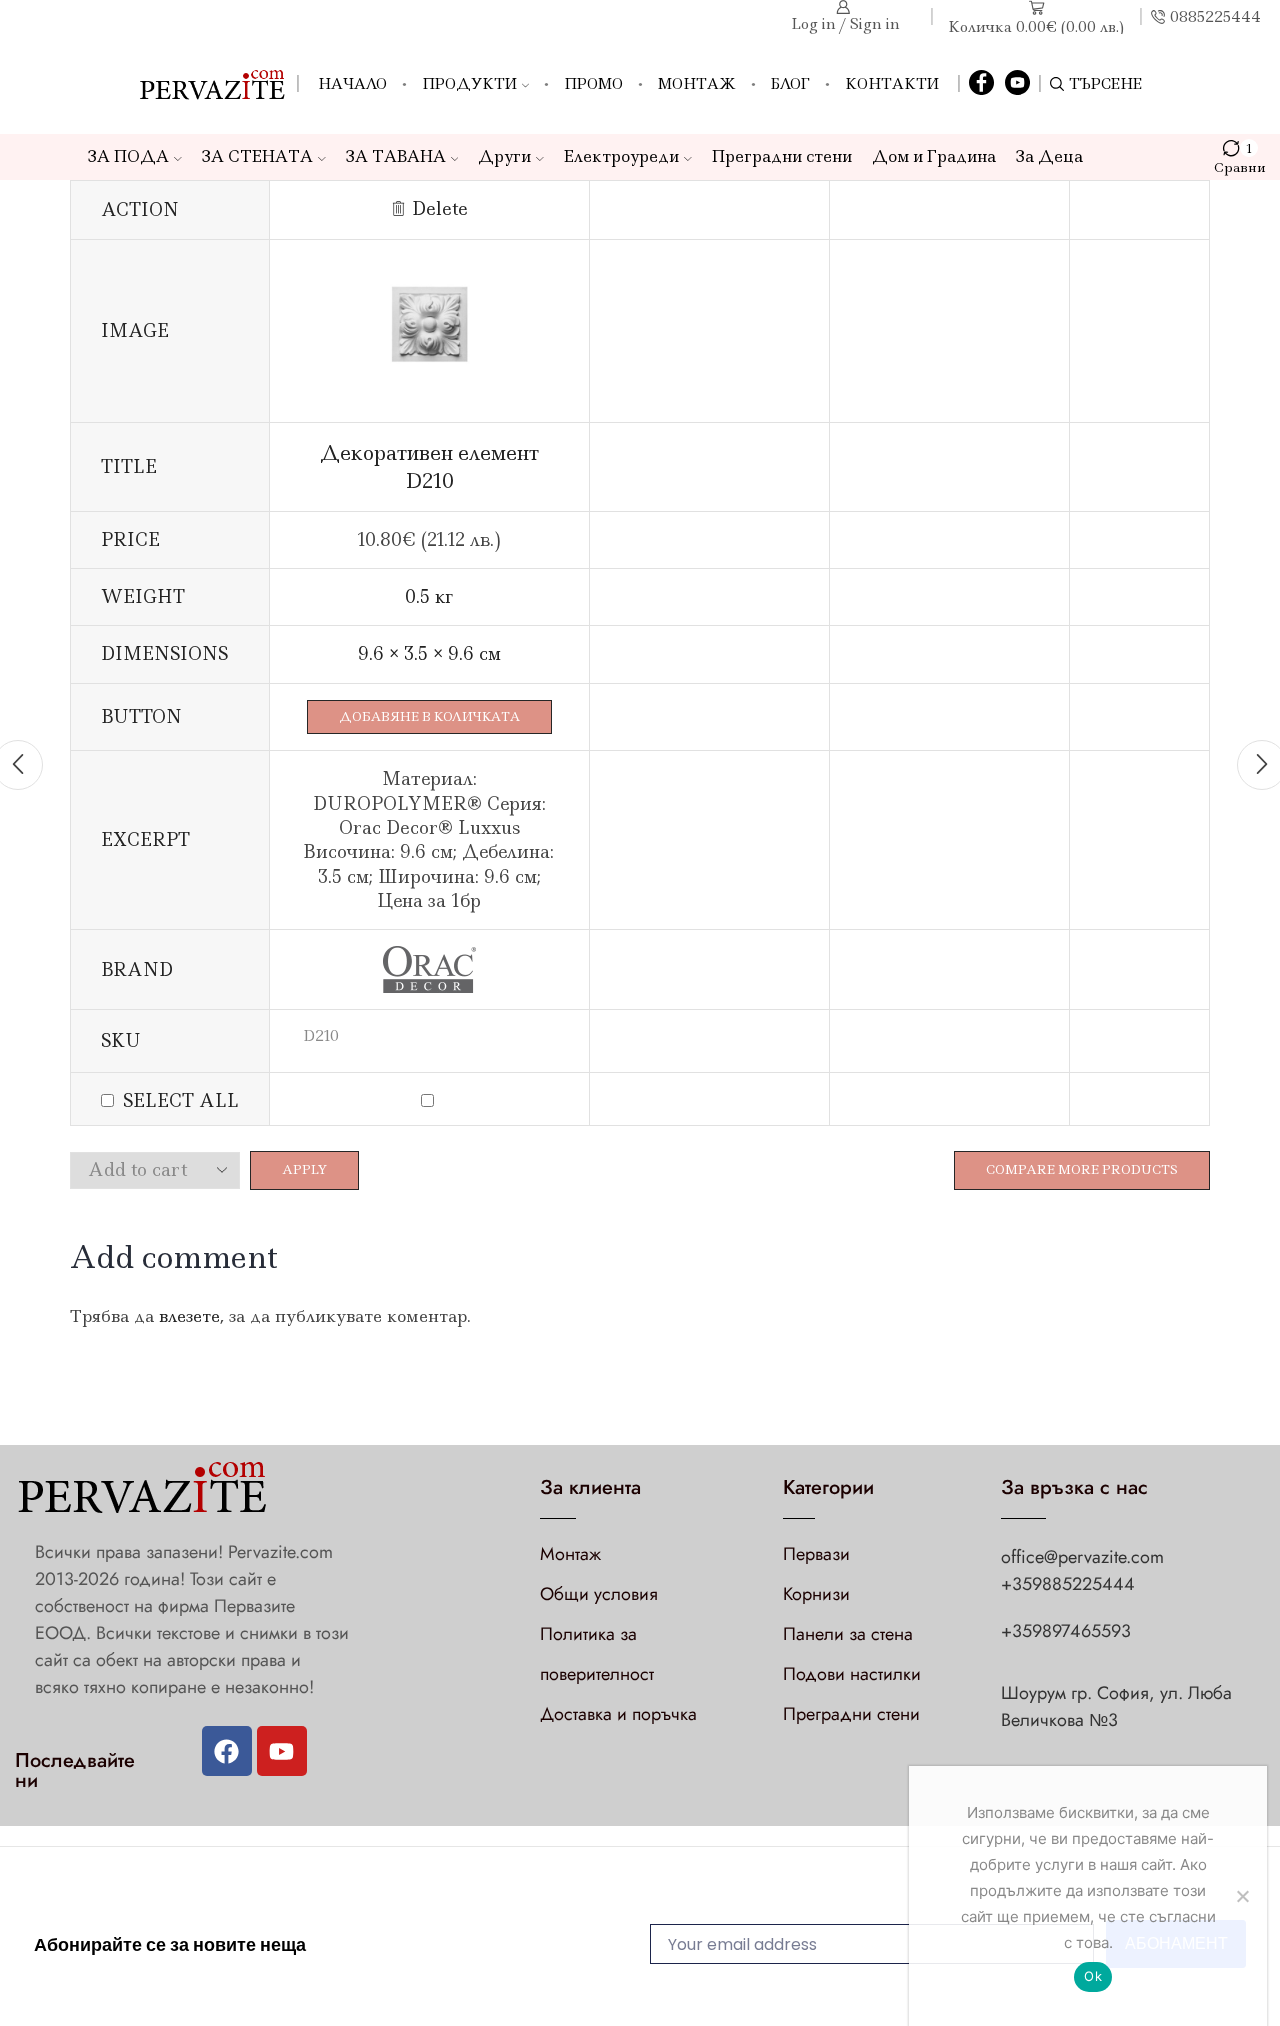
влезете (189, 1316)
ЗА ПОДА (128, 156)
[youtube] (1017, 84)
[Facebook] (981, 84)
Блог (790, 84)
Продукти (469, 84)
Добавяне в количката (429, 716)
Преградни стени (782, 156)
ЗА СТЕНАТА (257, 156)
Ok (1093, 1976)
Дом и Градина (934, 156)
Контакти (892, 84)
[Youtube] (282, 1751)
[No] (1242, 1896)
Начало (352, 84)
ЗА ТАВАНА (396, 156)
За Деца (1049, 156)
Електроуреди (621, 156)
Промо (593, 84)
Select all (181, 1101)
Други (504, 156)
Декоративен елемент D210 (429, 466)
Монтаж (697, 84)
